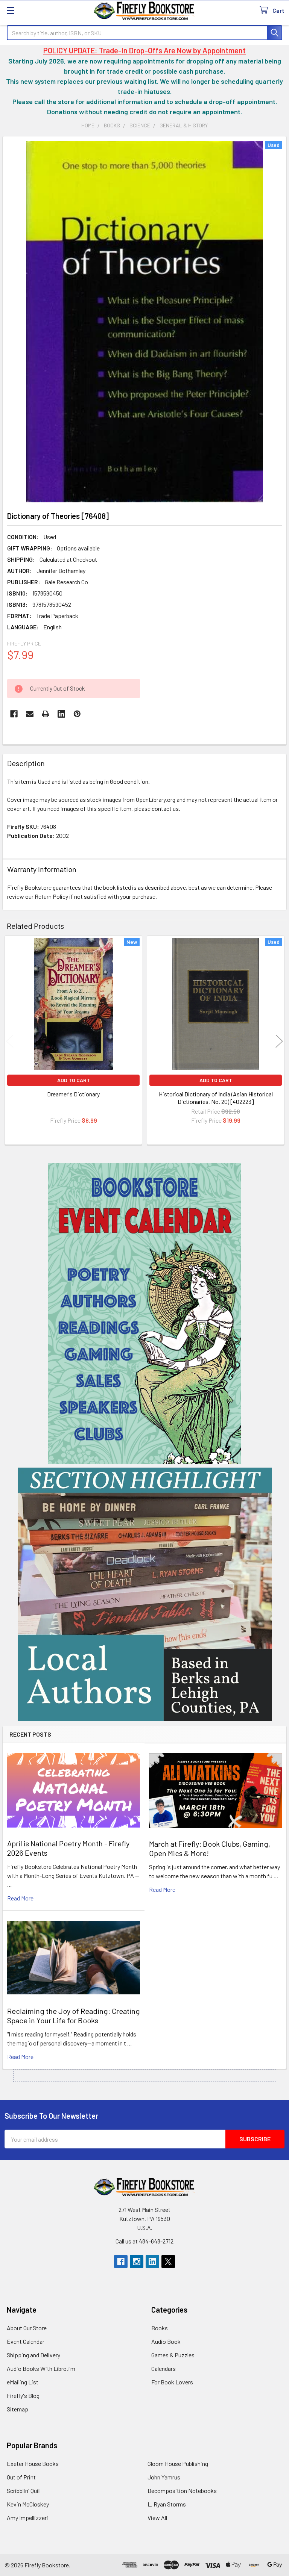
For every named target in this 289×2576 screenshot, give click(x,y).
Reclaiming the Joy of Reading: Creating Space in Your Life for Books (74, 2016)
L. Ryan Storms (167, 2504)
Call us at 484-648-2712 (144, 2241)
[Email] (30, 714)
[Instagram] (137, 2262)
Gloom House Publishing (178, 2463)
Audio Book (166, 2341)
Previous (10, 1041)
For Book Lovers (172, 2382)
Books (160, 2328)
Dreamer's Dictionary (73, 1094)
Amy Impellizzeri (27, 2518)
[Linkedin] (61, 714)
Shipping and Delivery (33, 2355)
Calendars (164, 2368)
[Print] (46, 714)
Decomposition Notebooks (182, 2491)
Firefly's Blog (23, 2395)
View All (157, 2518)
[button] (145, 1314)
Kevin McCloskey (28, 2504)
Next (279, 1041)
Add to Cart (74, 1080)
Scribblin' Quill (24, 2491)
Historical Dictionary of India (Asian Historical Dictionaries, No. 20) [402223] (216, 1098)
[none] (144, 322)
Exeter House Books (33, 2463)
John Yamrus (164, 2477)
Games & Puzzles (173, 2355)
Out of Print (21, 2477)
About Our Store (27, 2328)
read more (20, 1898)
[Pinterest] (77, 714)
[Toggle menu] (10, 10)
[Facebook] (14, 714)
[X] (168, 2262)
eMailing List (23, 2382)
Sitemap (17, 2409)
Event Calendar (26, 2341)
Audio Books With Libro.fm (41, 2368)
